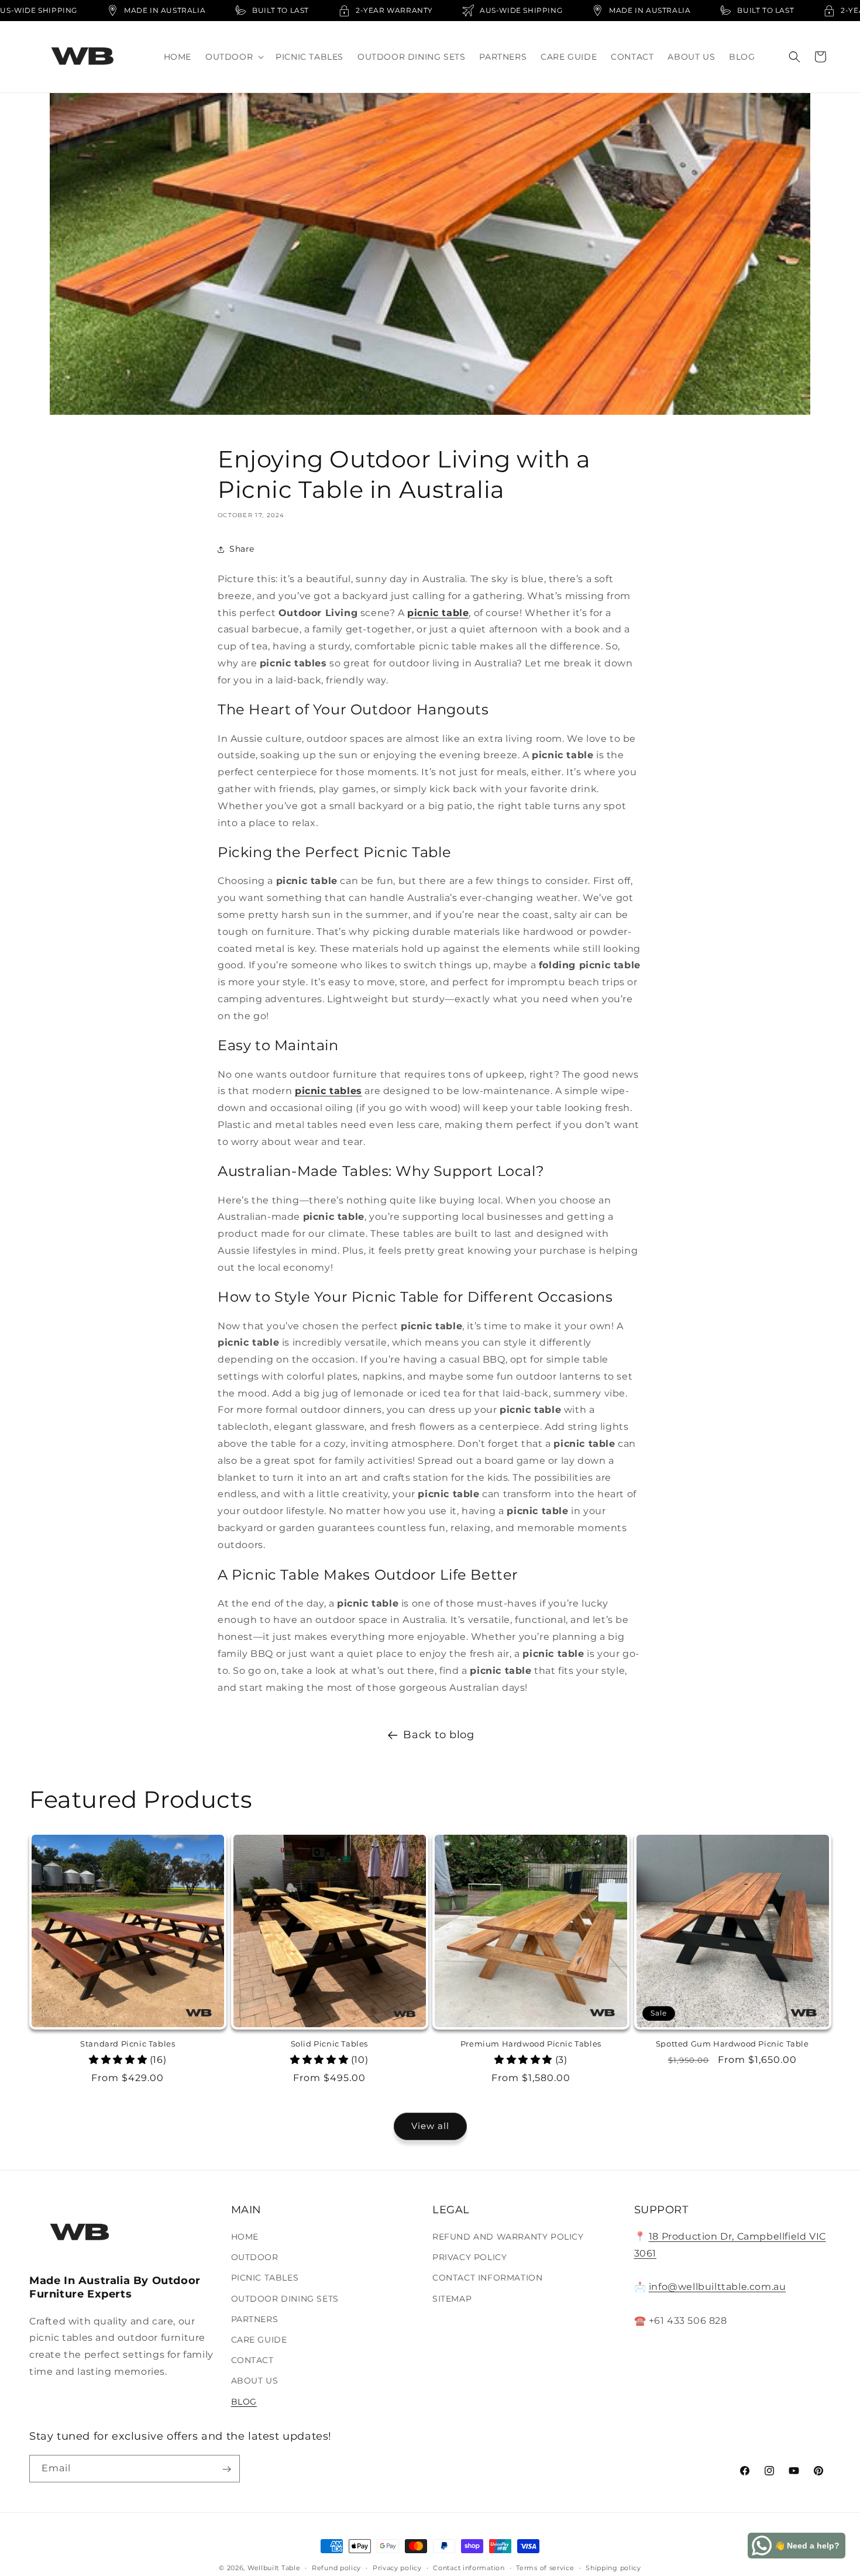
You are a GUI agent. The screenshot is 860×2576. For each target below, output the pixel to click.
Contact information (469, 2567)
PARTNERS (255, 2319)
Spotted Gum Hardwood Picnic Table (732, 2044)
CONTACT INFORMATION (487, 2278)
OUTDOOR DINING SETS (285, 2299)
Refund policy (336, 2567)
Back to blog (438, 1735)
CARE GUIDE (259, 2340)
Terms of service (545, 2567)
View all (430, 2126)
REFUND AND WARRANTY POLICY (508, 2237)
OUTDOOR (255, 2258)
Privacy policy (397, 2567)
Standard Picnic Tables (128, 2044)
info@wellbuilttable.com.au (718, 2287)
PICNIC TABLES (265, 2278)
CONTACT (252, 2361)
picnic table (438, 613)
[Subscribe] (226, 2469)
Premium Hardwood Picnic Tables (531, 2044)
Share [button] (242, 549)
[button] (233, 57)
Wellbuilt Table (274, 2568)
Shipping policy (613, 2567)
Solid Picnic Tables (329, 2044)
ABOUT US (255, 2381)
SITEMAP (452, 2299)
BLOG (244, 2402)
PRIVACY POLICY (469, 2258)
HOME (245, 2237)
